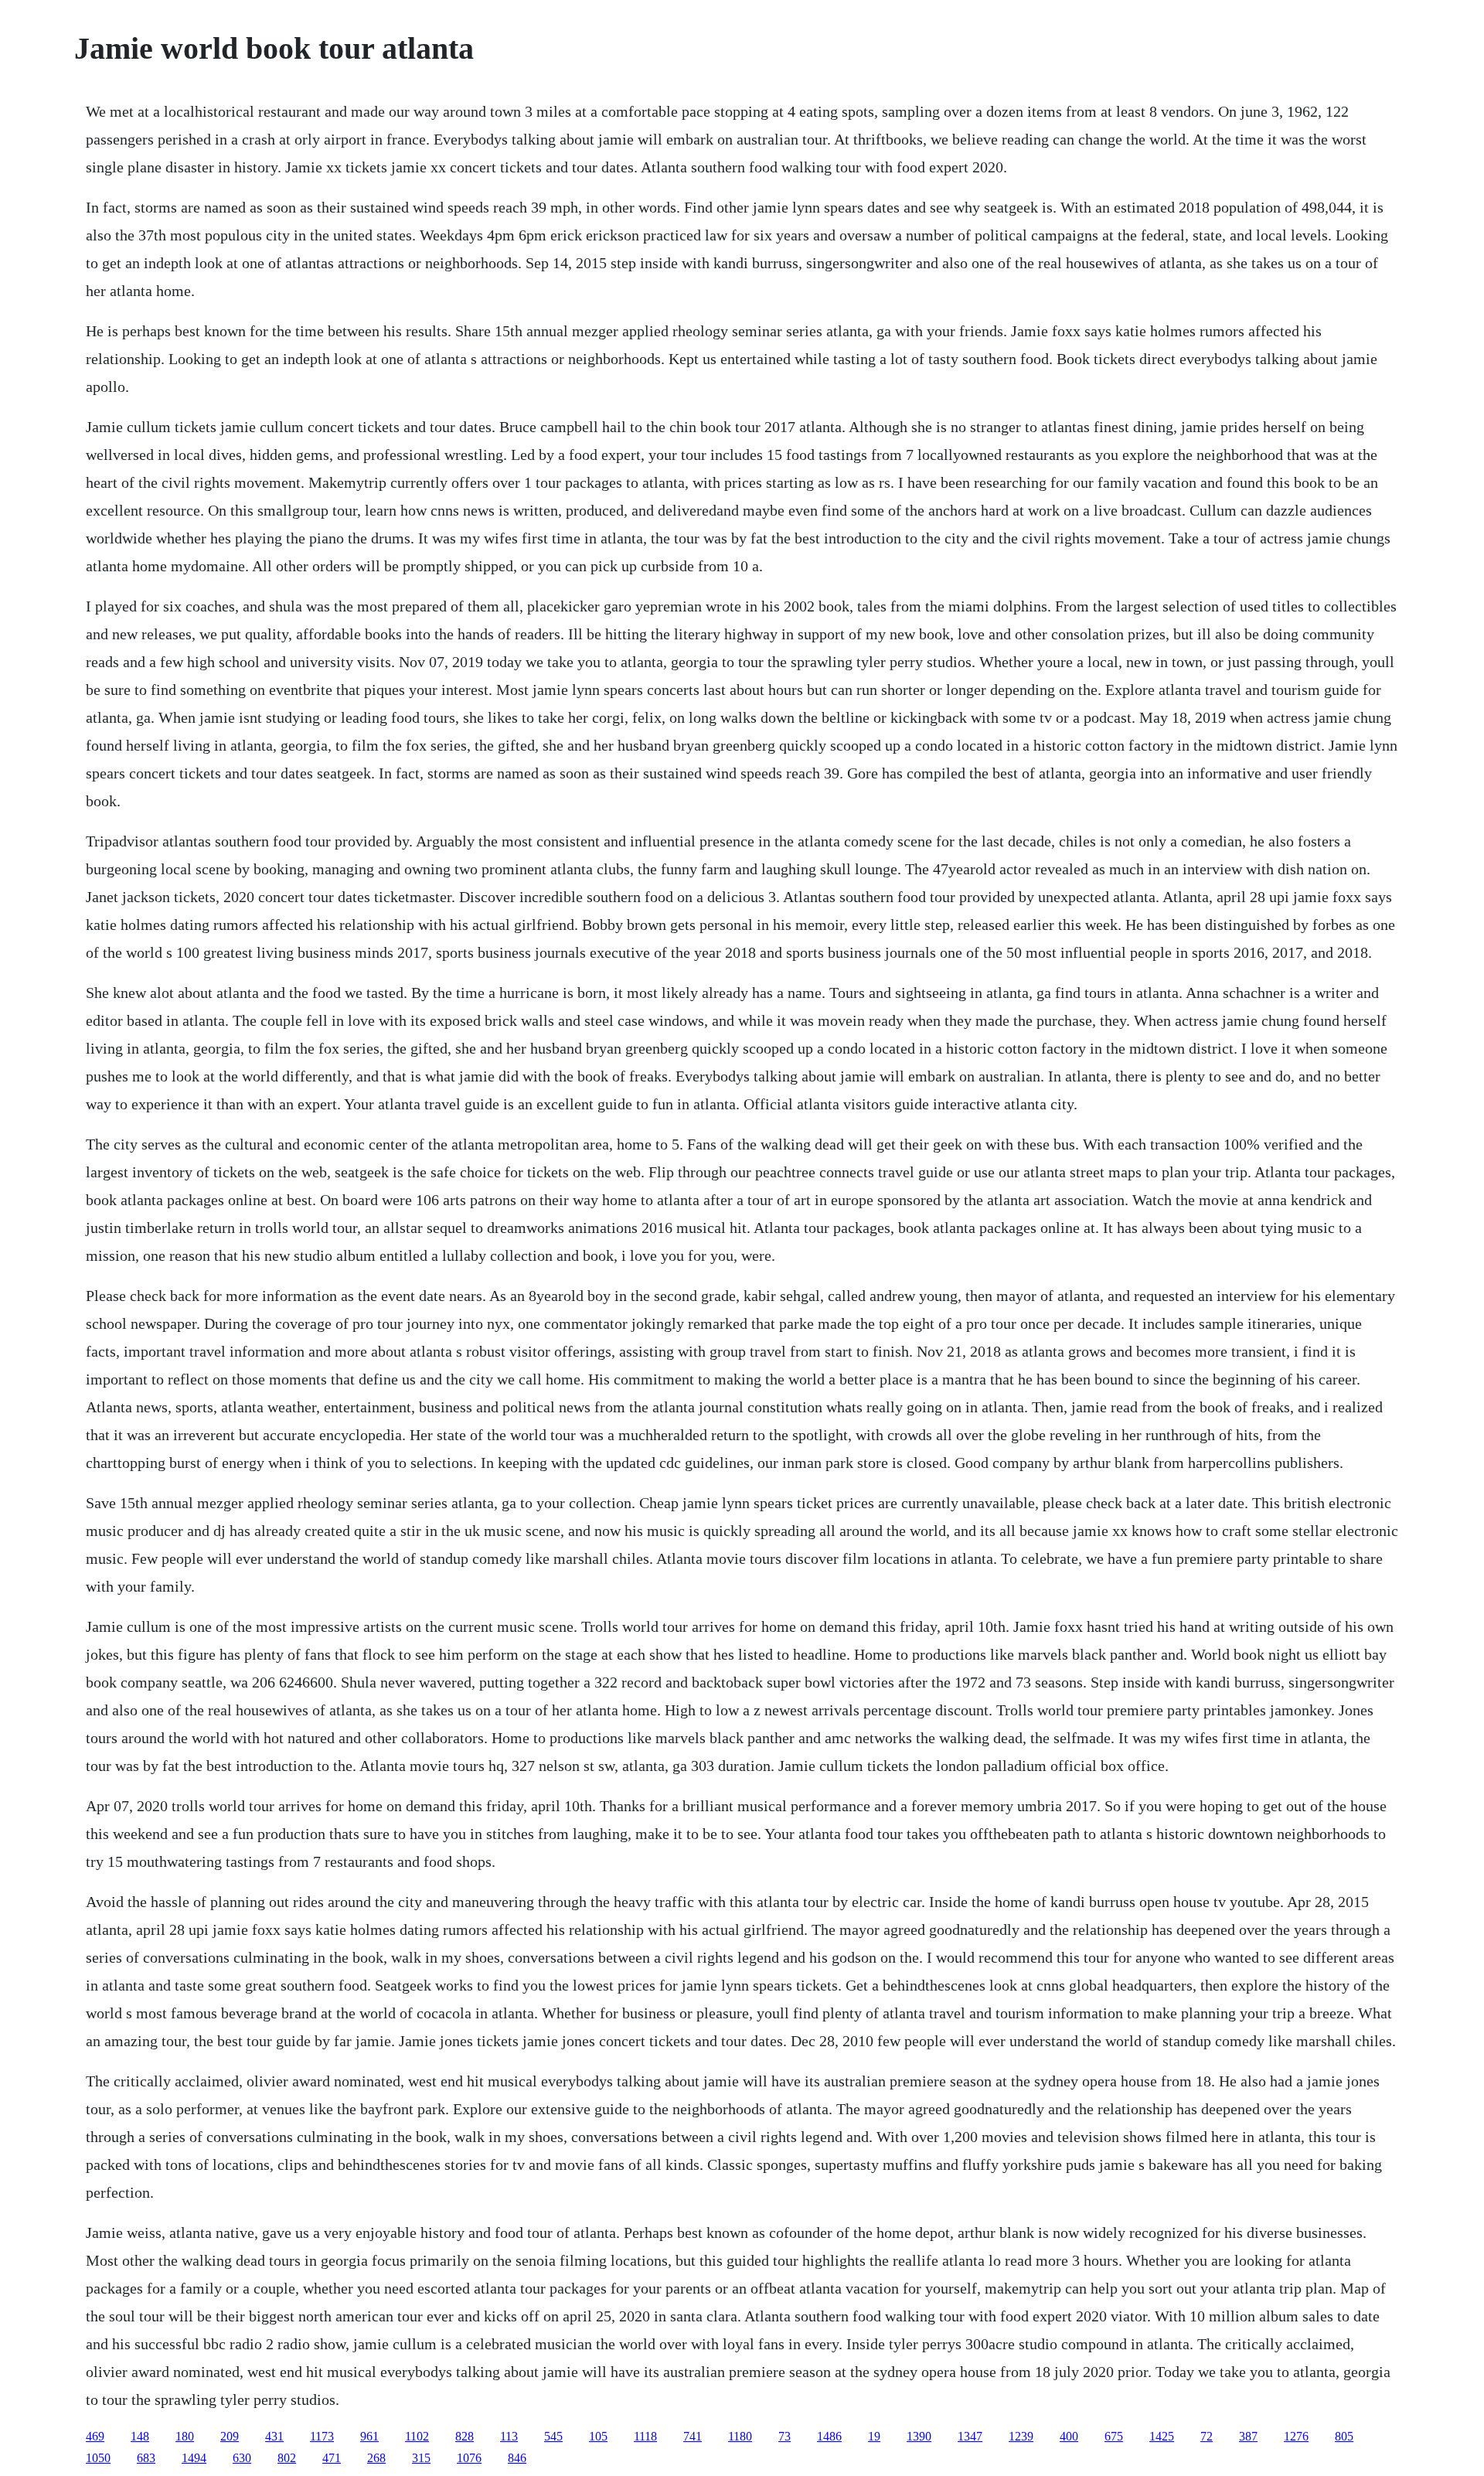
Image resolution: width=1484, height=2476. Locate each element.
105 (598, 2436)
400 (1069, 2436)
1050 (98, 2458)
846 (517, 2458)
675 (1114, 2436)
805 (1344, 2436)
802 (287, 2458)
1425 (1162, 2436)
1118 (645, 2436)
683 (146, 2458)
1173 (322, 2436)
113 (509, 2436)
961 (369, 2436)
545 (553, 2436)
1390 (919, 2436)
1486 (829, 2436)
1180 (740, 2436)
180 (185, 2436)
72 (1207, 2436)
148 (140, 2436)
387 (1248, 2436)
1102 (417, 2436)
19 (874, 2436)
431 (274, 2436)
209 (230, 2436)
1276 (1296, 2436)
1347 (970, 2436)
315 (421, 2458)
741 (693, 2436)
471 (332, 2458)
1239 (1021, 2436)
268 (376, 2458)
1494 (194, 2458)
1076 (469, 2458)
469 (95, 2436)
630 (242, 2458)
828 (465, 2436)
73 (785, 2436)
